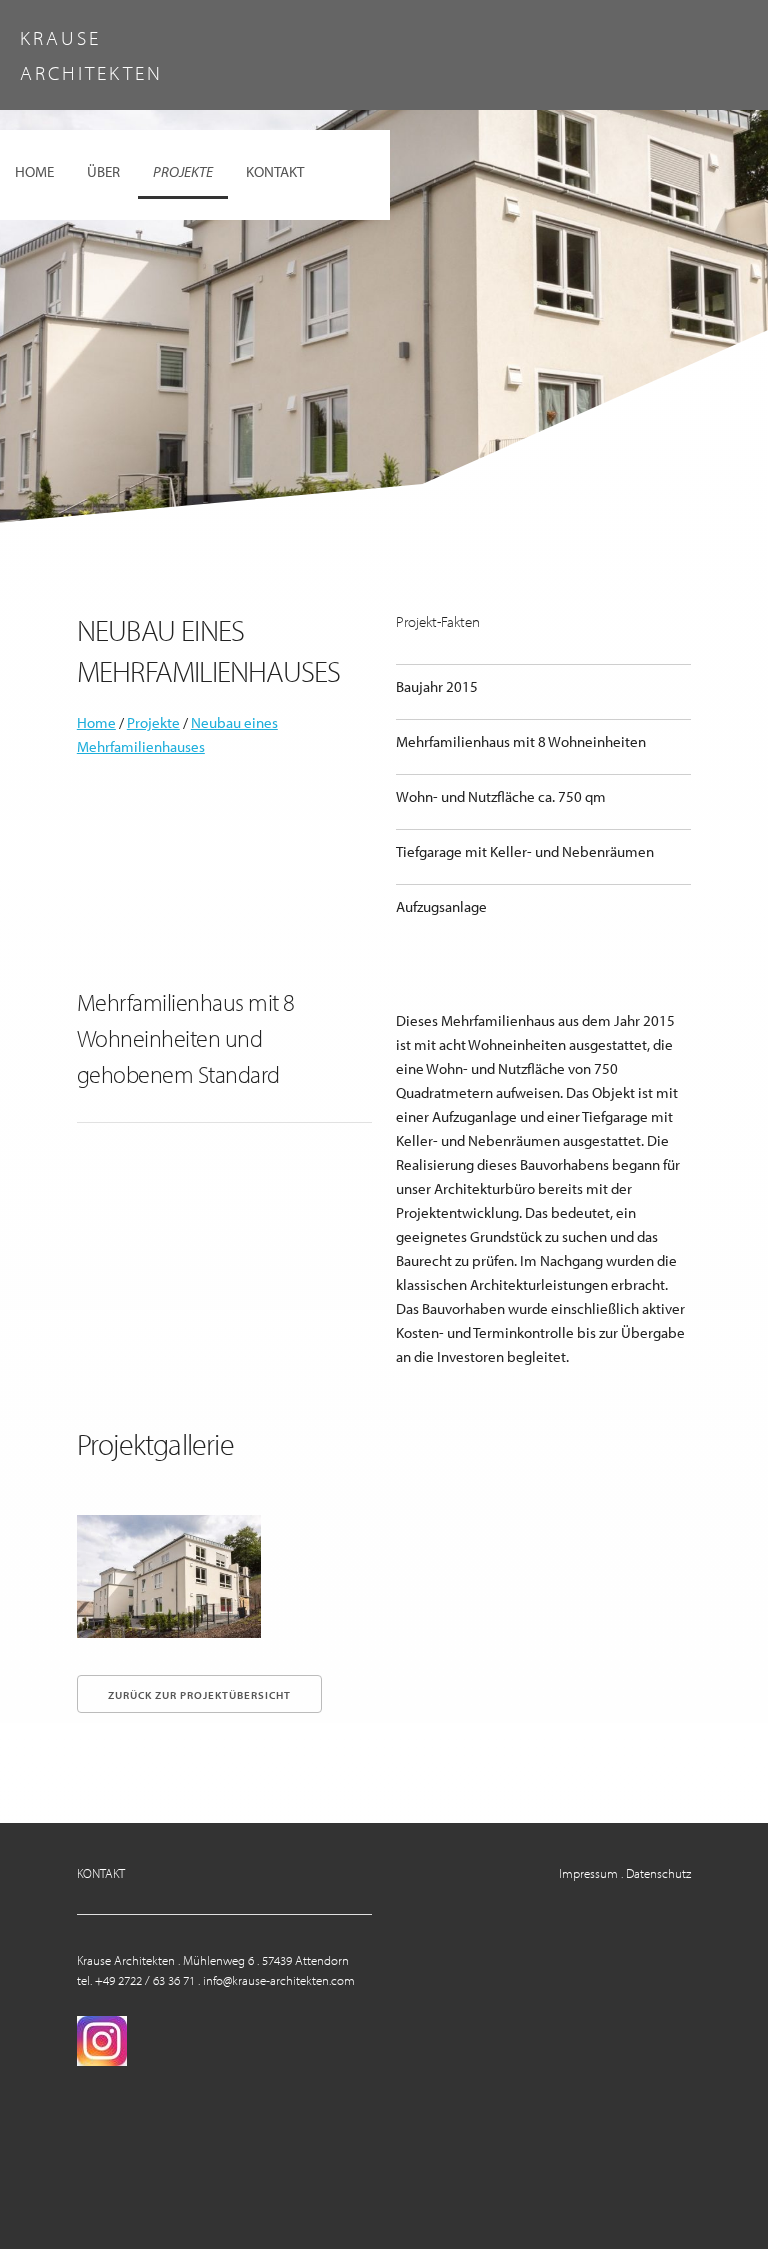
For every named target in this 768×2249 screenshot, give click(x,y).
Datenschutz (658, 1873)
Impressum (588, 1873)
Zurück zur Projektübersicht (199, 1695)
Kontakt (275, 171)
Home (34, 171)
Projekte (183, 171)
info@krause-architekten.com (279, 1980)
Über (103, 171)
